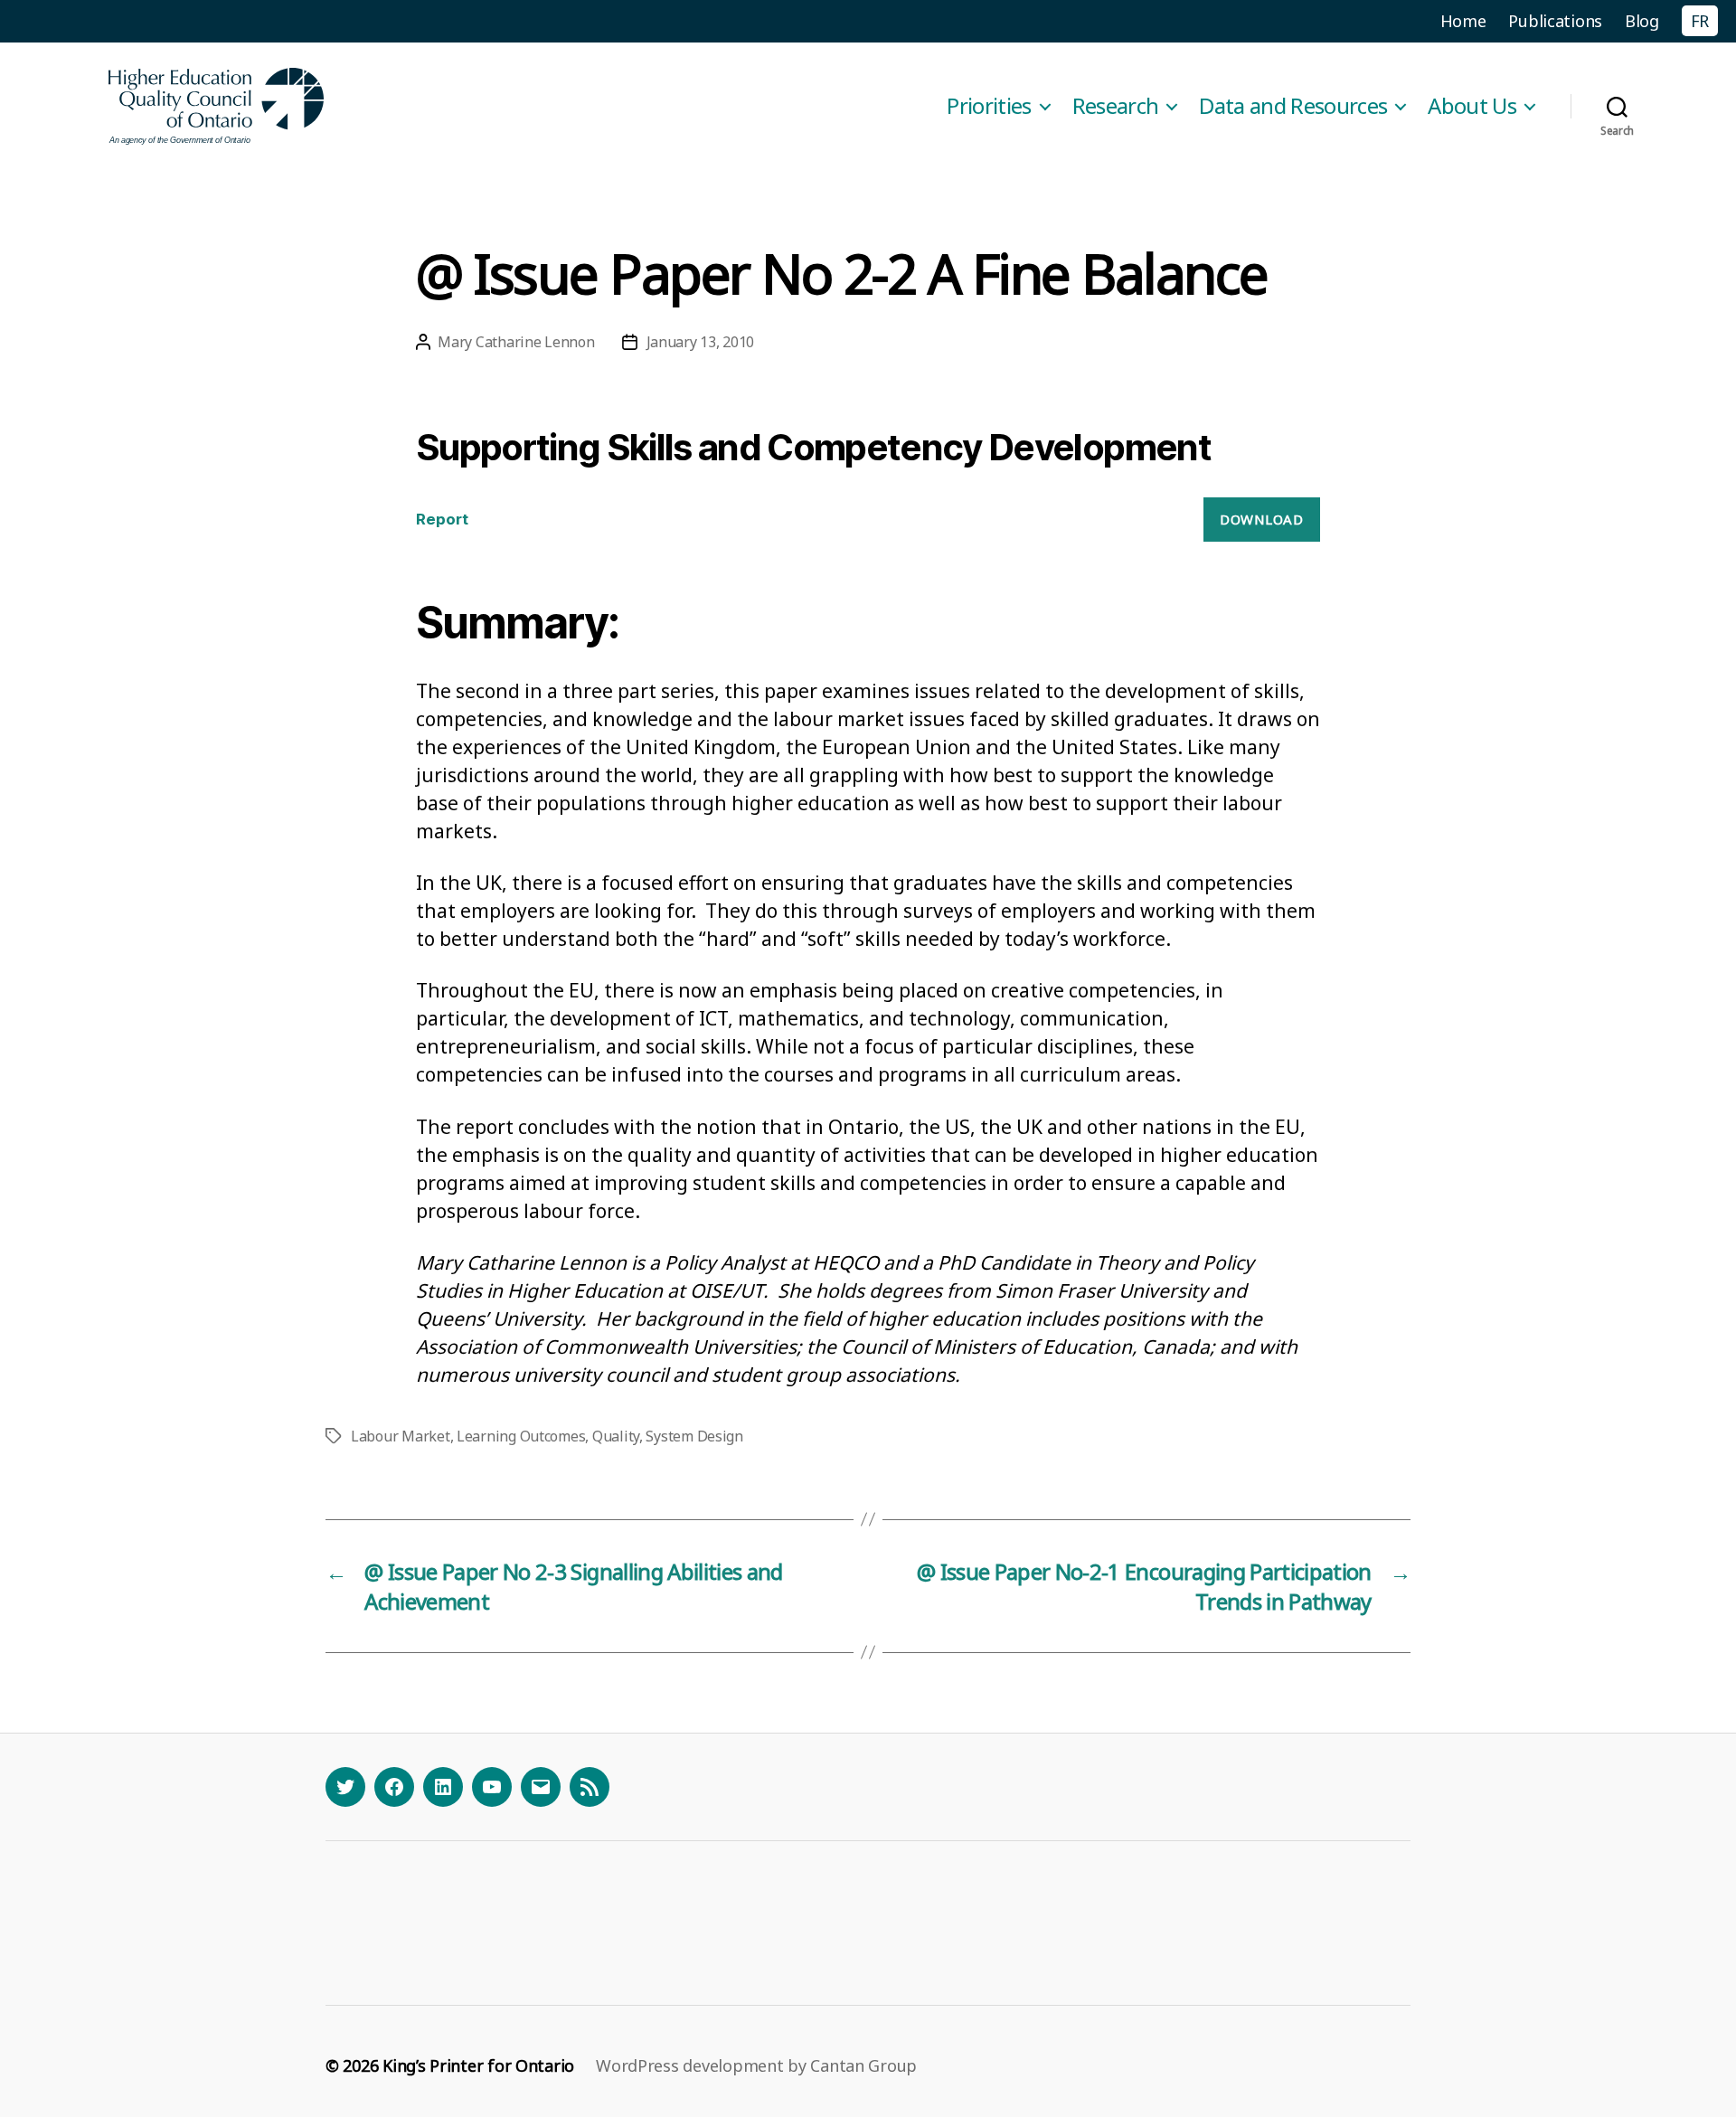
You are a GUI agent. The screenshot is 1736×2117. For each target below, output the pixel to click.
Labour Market (401, 1436)
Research (1116, 106)
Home (1463, 21)
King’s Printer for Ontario (478, 2065)
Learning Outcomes (521, 1436)
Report (442, 519)
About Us (1472, 106)
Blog (1642, 21)
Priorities (989, 106)
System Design (694, 1436)
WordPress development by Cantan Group (756, 2065)
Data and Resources (1293, 106)
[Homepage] (217, 106)
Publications (1555, 21)
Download (1261, 519)
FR (1700, 21)
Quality (616, 1436)
